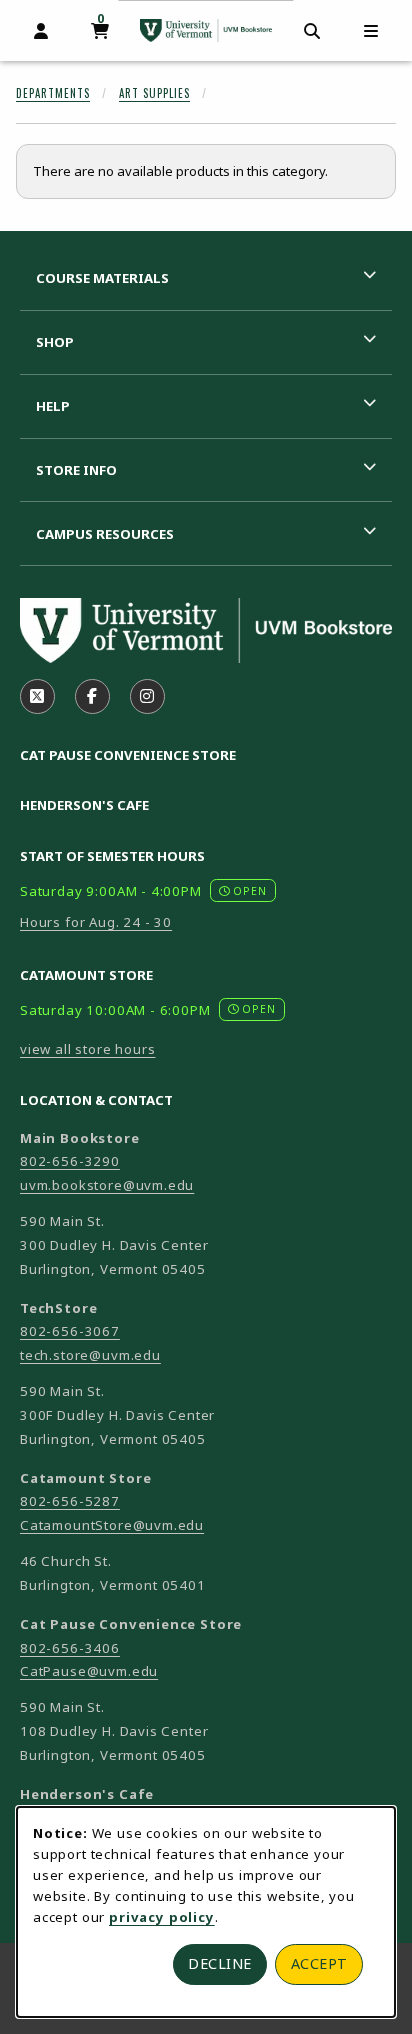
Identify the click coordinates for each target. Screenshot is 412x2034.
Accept (319, 1963)
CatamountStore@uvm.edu (112, 1525)
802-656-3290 (70, 1161)
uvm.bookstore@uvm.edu (107, 1185)
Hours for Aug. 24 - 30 (96, 922)
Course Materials (102, 278)
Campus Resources (105, 534)
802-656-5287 (70, 1501)
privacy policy (162, 1917)
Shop (55, 342)
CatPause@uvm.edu (89, 1671)
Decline (220, 1963)
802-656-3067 (70, 1331)
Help (53, 406)
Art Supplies (154, 93)
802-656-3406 (70, 1648)
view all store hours (88, 1049)
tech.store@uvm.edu (90, 1355)
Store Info (76, 470)
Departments (53, 93)
